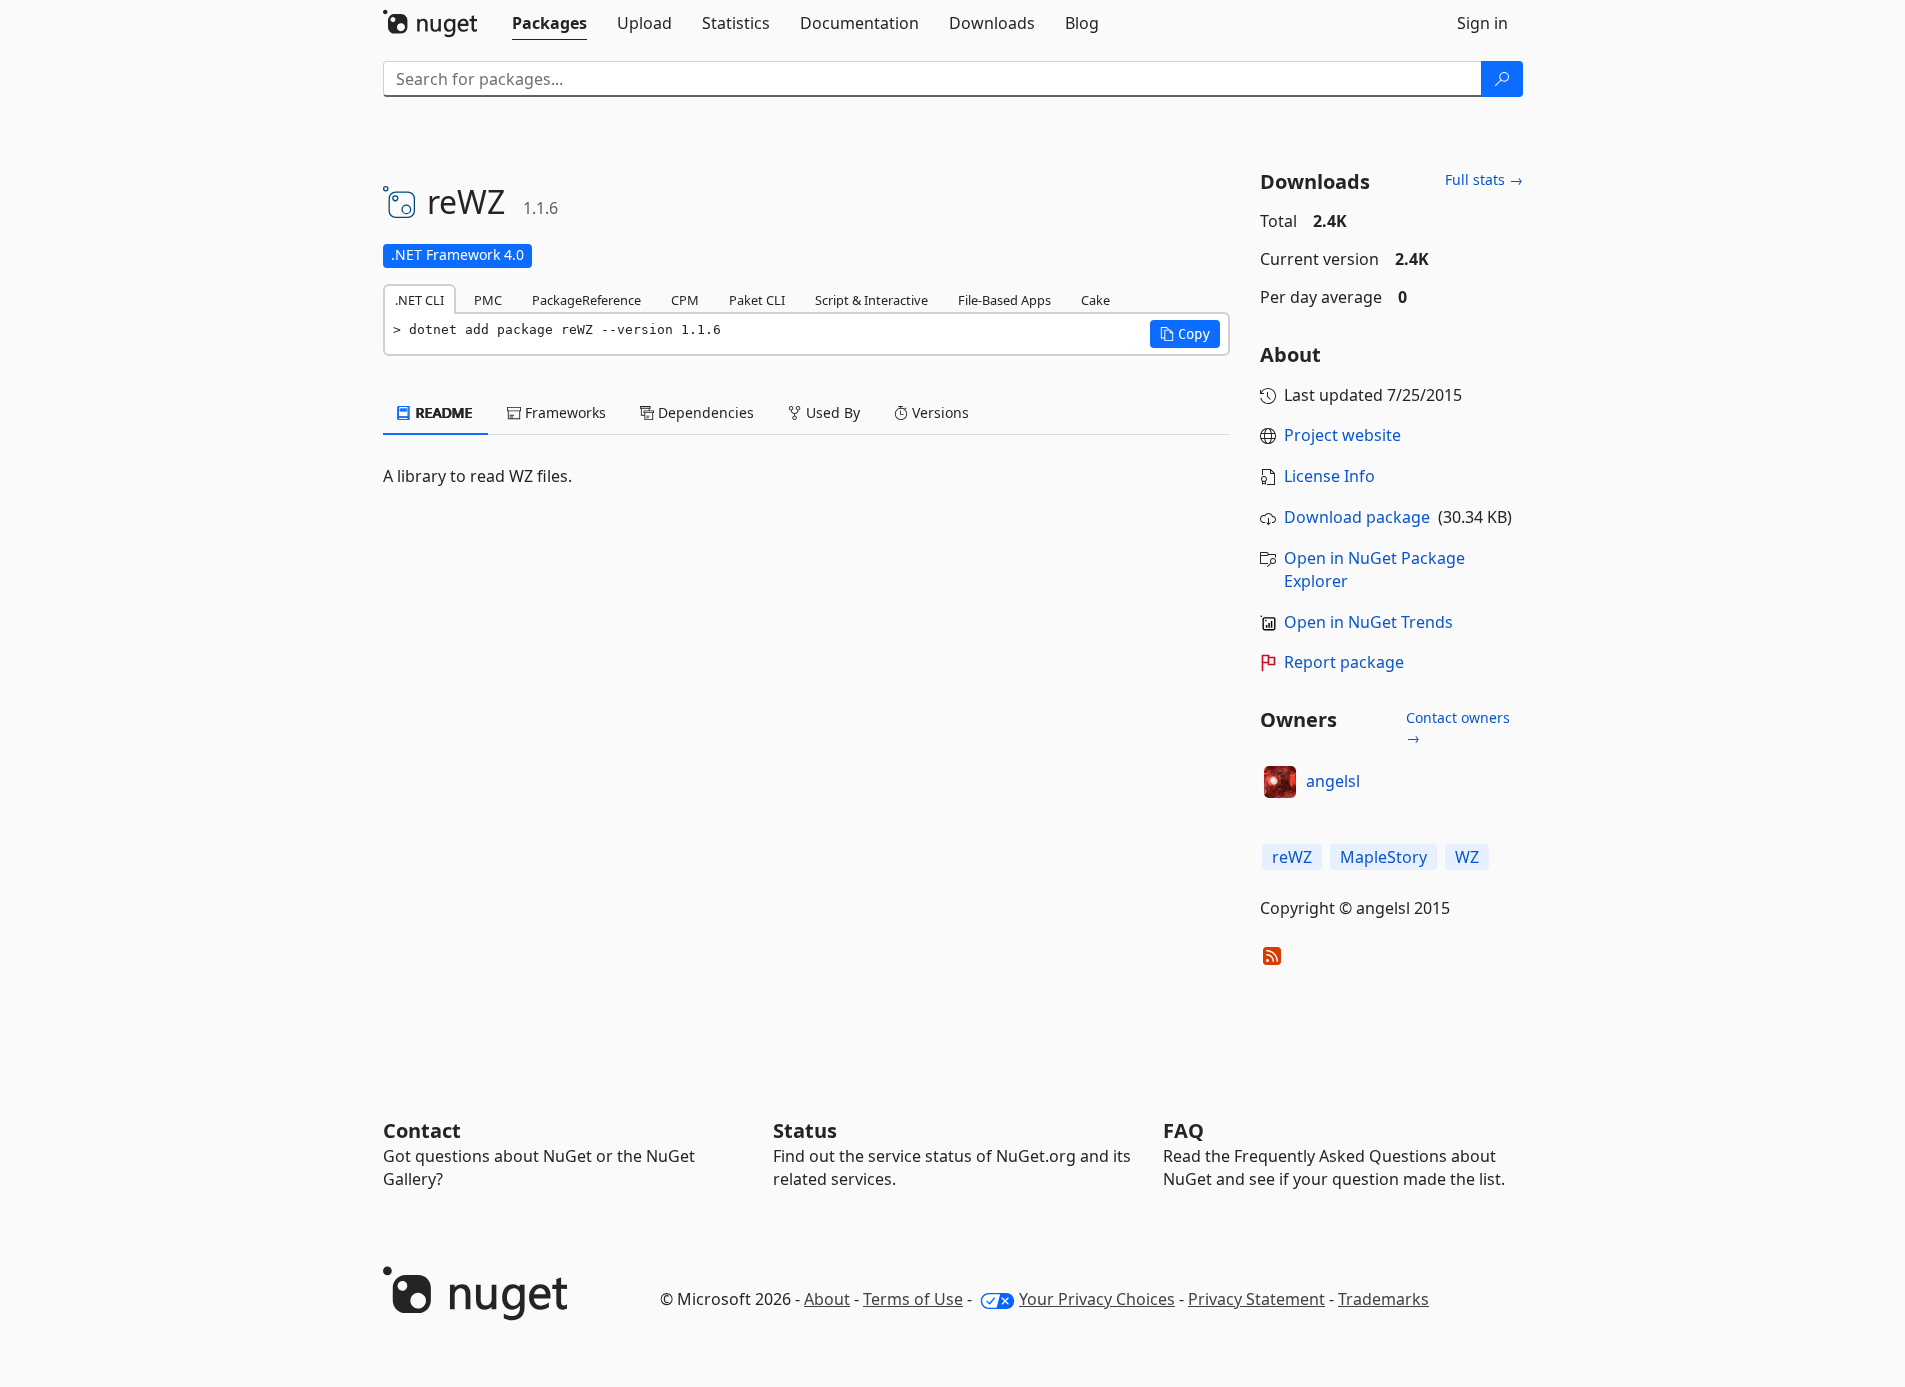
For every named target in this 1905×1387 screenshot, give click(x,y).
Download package (1357, 517)
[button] (1185, 334)
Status (805, 1130)
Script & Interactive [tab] (871, 300)
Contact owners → (1458, 727)
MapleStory (1383, 857)
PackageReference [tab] (586, 300)
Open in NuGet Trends (1368, 622)
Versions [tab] (938, 412)
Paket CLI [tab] (757, 300)
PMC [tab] (488, 300)
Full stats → (1484, 179)
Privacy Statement (1256, 1299)
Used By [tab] (831, 412)
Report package (1344, 662)
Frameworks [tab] (563, 412)
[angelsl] (1280, 782)
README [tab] (442, 412)
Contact (422, 1130)
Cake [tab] (1095, 300)
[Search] (1502, 79)
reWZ (1292, 857)
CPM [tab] (685, 300)
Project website (1342, 435)
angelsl (1333, 781)
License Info (1329, 476)
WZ (1467, 857)
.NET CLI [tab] (419, 300)
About (827, 1299)
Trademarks (1383, 1299)
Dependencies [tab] (704, 412)
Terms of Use (913, 1299)
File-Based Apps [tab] (1004, 300)
